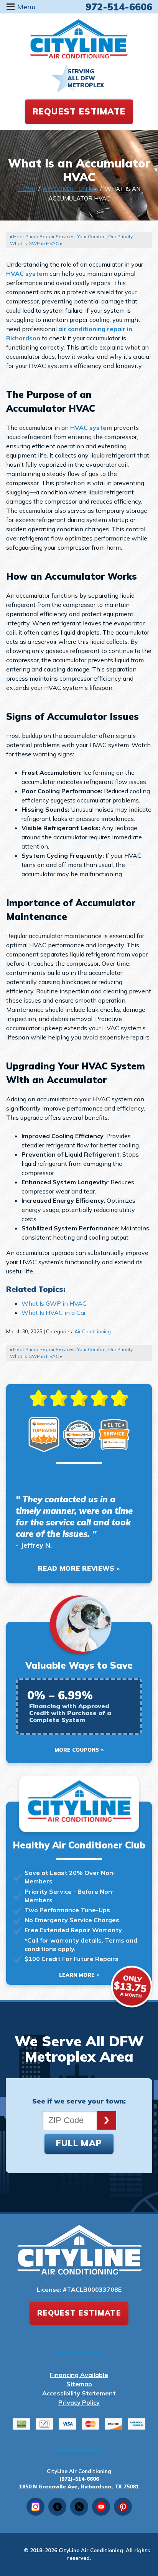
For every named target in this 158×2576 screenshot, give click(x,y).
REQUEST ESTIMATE (79, 111)
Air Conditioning (70, 189)
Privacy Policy (79, 2402)
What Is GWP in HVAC (34, 243)
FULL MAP (79, 2143)
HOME (27, 189)
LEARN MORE (77, 1975)
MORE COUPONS (77, 1750)
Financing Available (79, 2375)
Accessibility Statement (79, 2393)
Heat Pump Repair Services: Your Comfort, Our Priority (73, 236)
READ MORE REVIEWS (76, 1568)
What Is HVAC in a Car (54, 1313)
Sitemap (79, 2384)
